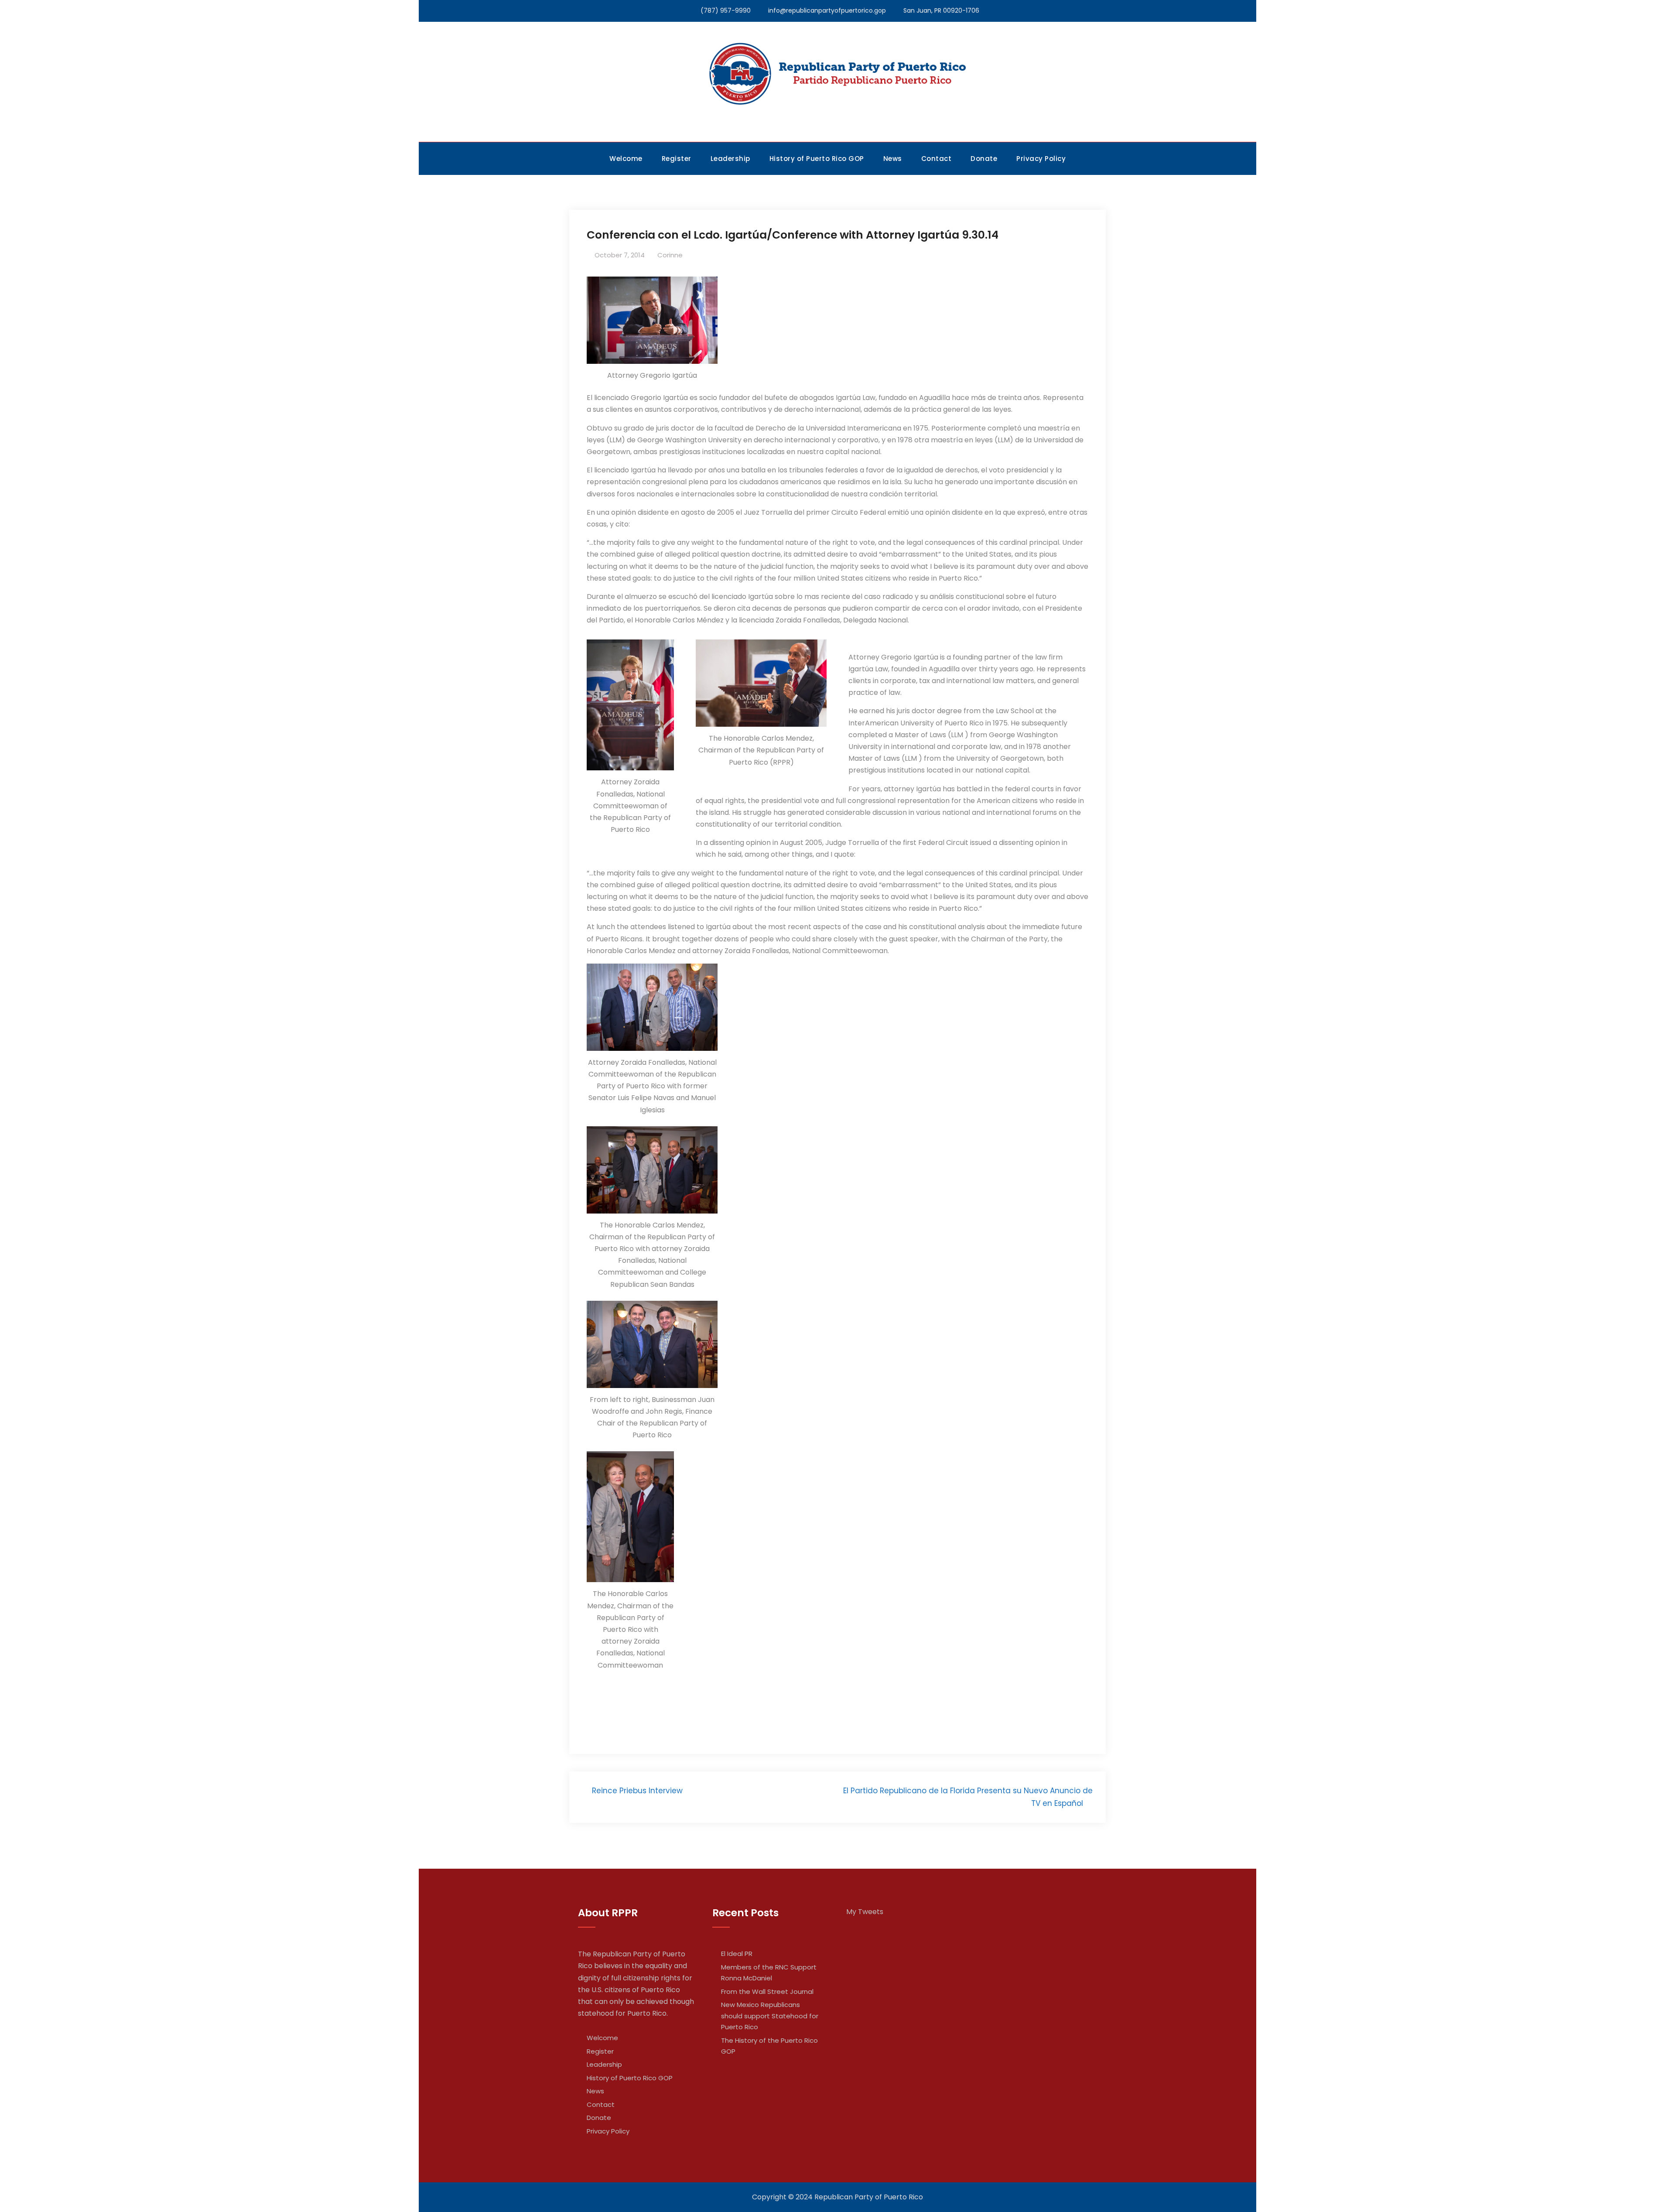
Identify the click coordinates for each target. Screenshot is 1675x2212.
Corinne (670, 255)
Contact (937, 159)
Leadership (730, 159)
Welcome (626, 159)
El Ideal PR (737, 1954)
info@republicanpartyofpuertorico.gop (827, 10)
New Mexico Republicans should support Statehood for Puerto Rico (770, 2016)
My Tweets (865, 1912)
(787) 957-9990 (726, 10)
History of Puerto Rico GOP (817, 159)
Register (677, 159)
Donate (984, 159)
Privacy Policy (1041, 159)
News (893, 159)
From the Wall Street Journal (767, 1991)
